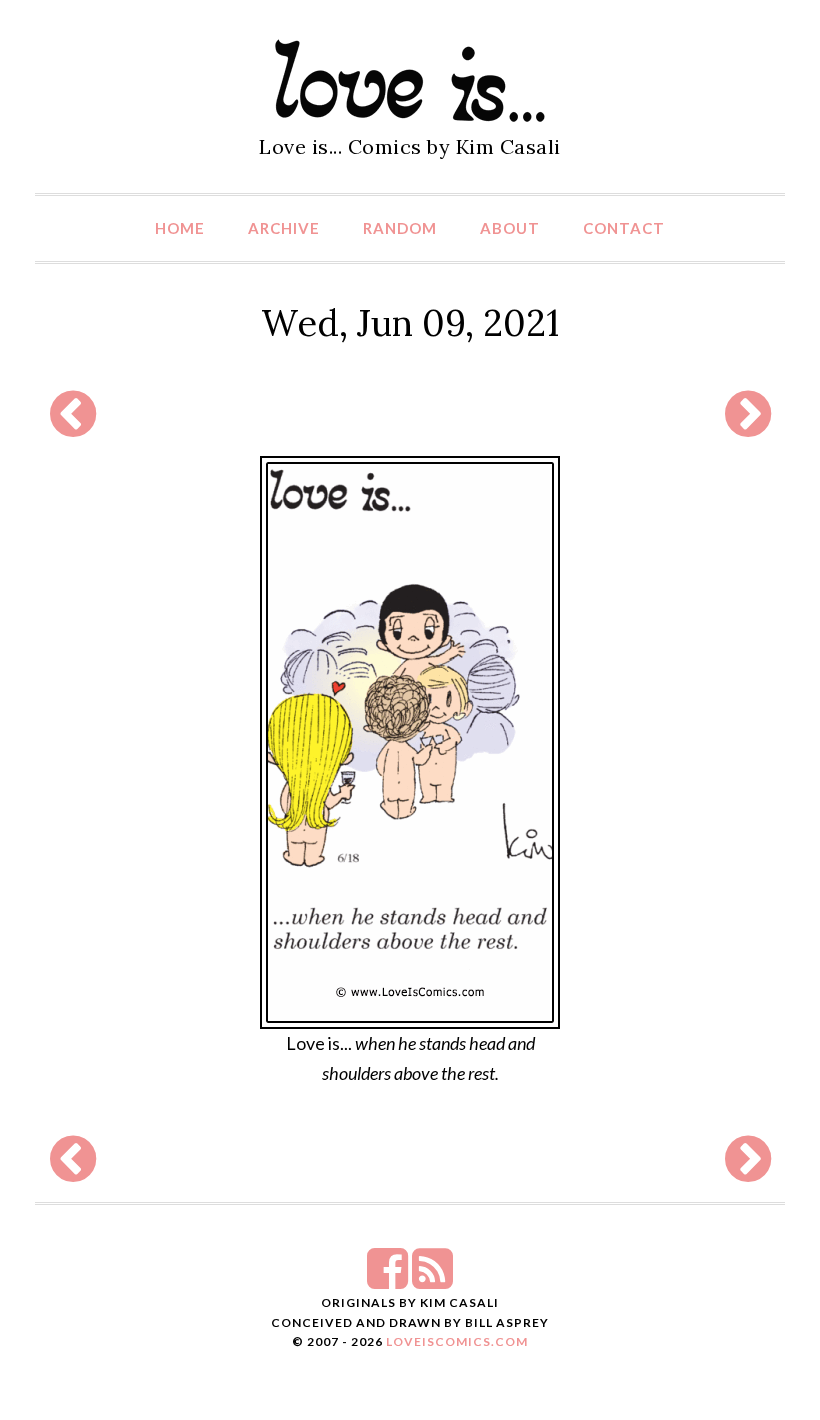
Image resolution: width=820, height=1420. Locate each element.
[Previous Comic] (73, 426)
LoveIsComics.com (457, 1341)
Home (180, 228)
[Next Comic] (748, 426)
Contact (624, 228)
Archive (284, 228)
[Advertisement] (405, 413)
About (510, 228)
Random (400, 228)
